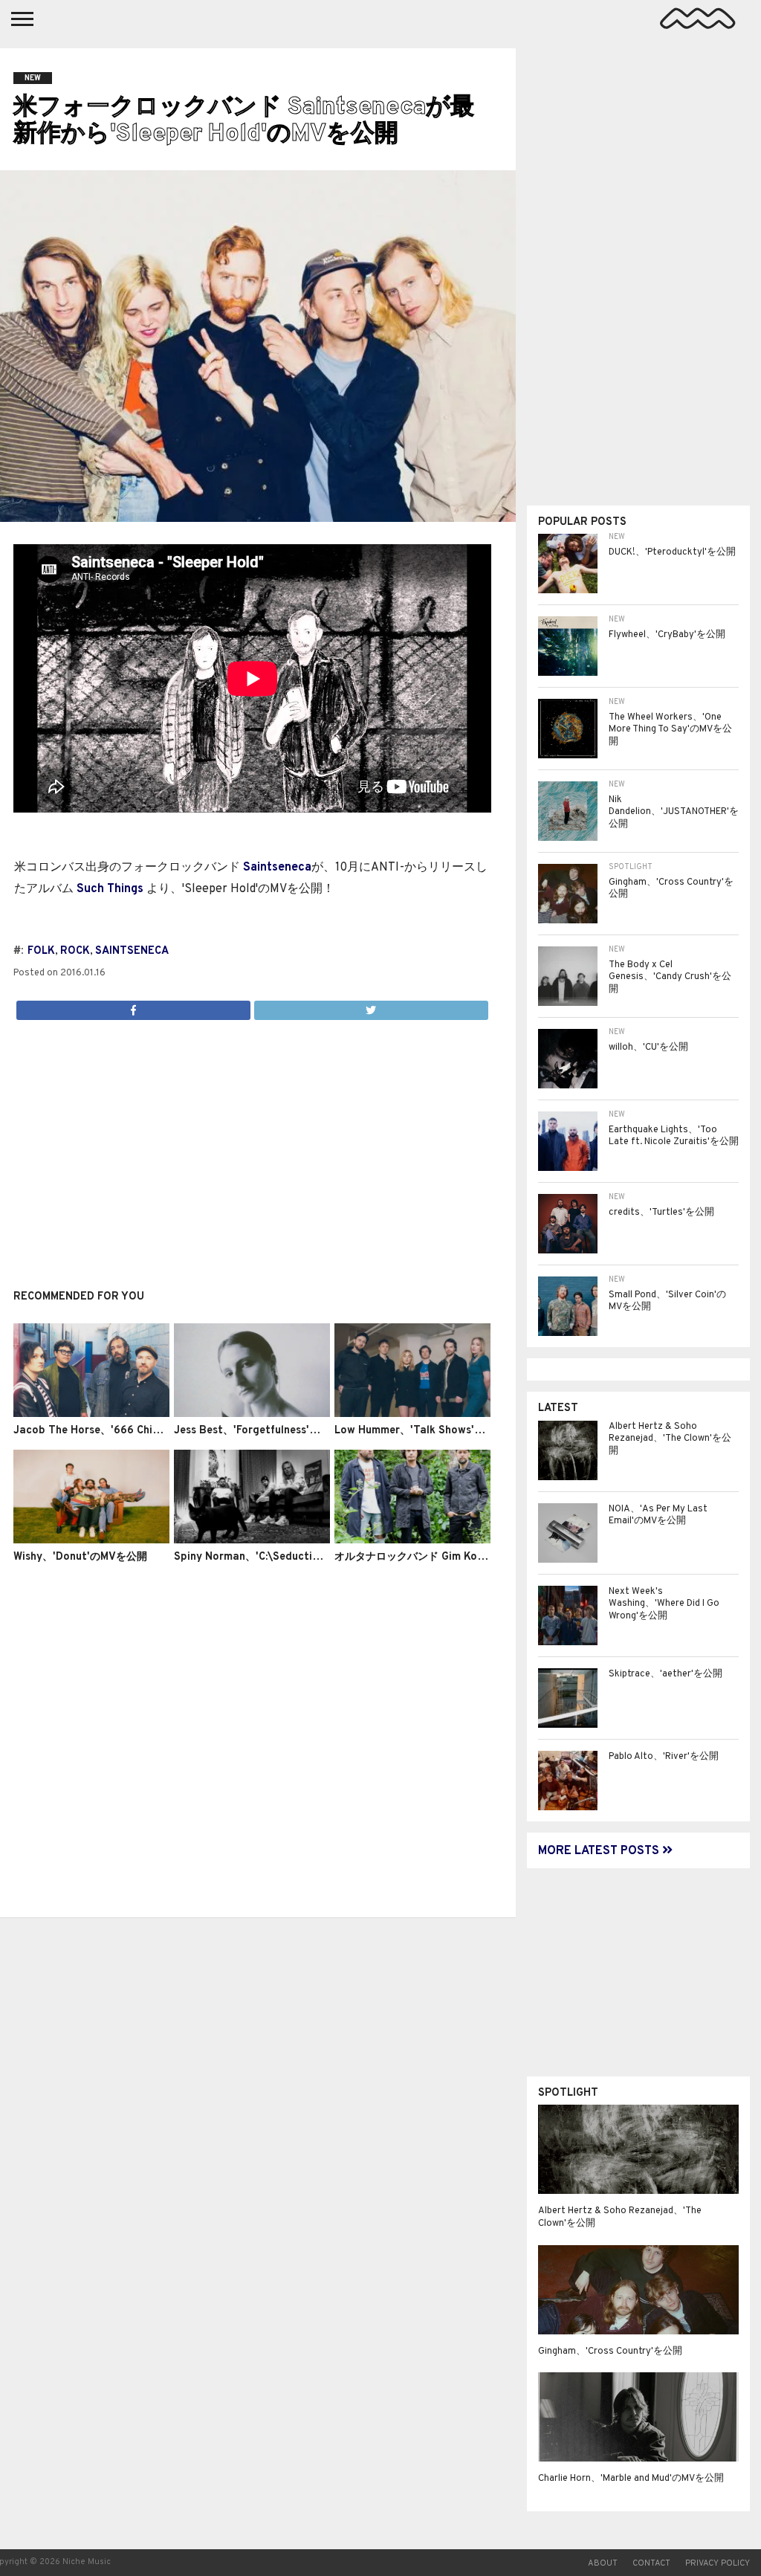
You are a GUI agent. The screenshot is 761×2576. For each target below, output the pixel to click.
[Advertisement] (252, 1146)
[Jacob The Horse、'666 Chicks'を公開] (91, 1414)
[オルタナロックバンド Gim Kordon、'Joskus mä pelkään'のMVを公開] (412, 1540)
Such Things (110, 889)
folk (41, 951)
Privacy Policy (718, 2563)
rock (75, 951)
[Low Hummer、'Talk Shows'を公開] (412, 1414)
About (603, 2563)
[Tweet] (371, 1007)
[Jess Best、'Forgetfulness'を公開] (252, 1414)
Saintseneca (277, 868)
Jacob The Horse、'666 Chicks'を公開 (109, 1431)
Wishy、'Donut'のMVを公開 (80, 1557)
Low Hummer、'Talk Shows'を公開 (420, 1431)
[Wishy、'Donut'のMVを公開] (91, 1540)
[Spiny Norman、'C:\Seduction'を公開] (252, 1540)
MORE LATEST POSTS (600, 1851)
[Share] (133, 1007)
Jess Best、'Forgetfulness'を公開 (257, 1431)
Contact (651, 2563)
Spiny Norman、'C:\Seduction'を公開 (266, 1557)
